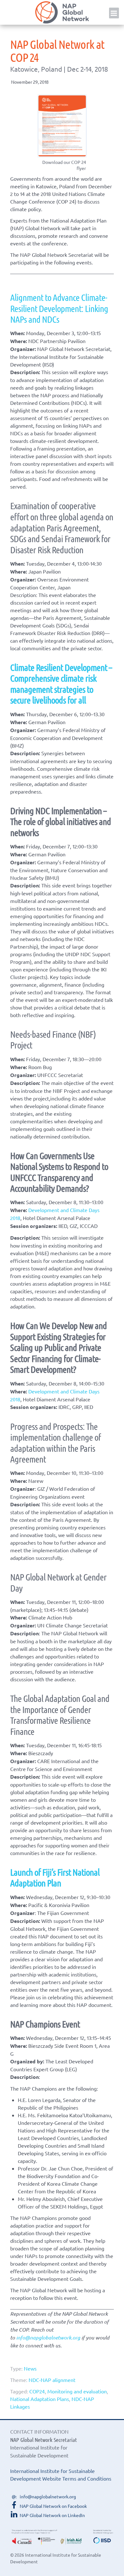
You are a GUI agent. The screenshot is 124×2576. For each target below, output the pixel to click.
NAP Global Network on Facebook (53, 2506)
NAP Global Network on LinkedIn (52, 2515)
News (30, 2368)
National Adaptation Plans (40, 2399)
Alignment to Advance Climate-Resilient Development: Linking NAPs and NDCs (59, 308)
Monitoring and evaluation (77, 2391)
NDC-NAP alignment (52, 2380)
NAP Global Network (62, 12)
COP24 (37, 2391)
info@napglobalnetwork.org (48, 2337)
